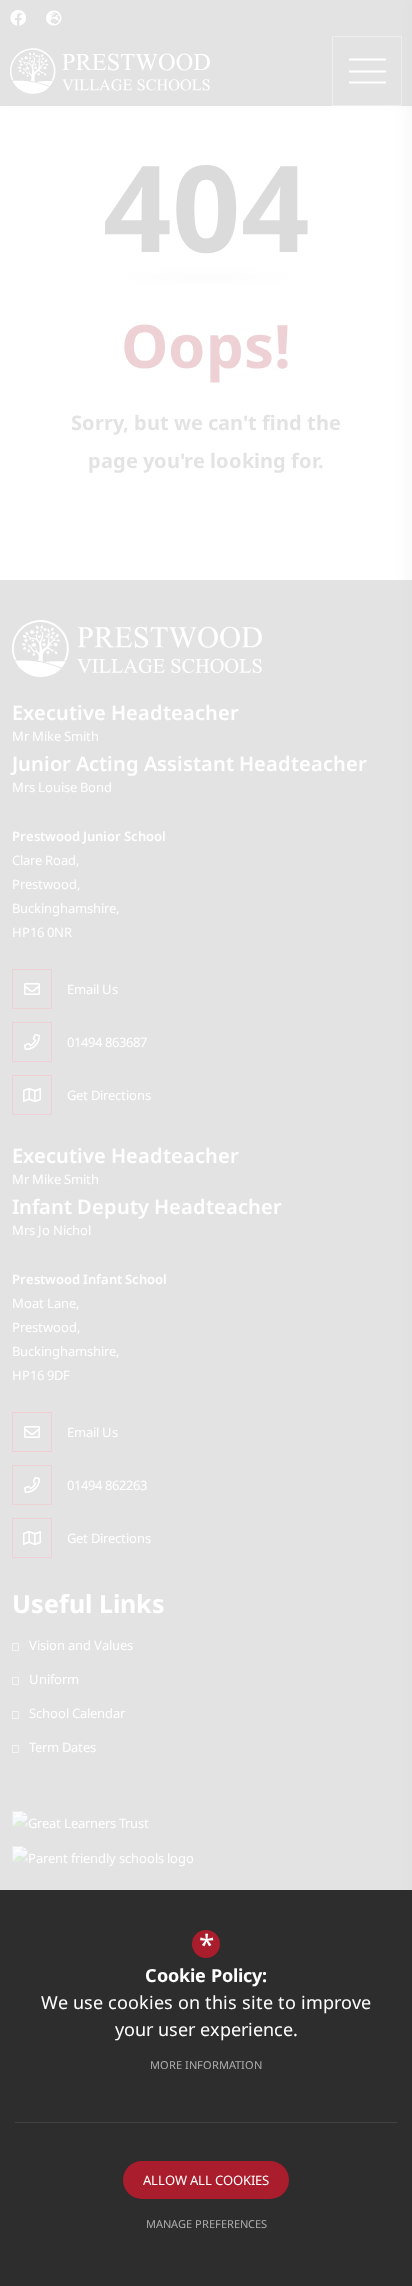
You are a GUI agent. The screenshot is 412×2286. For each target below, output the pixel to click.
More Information (206, 2064)
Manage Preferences (206, 2223)
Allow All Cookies (206, 2180)
